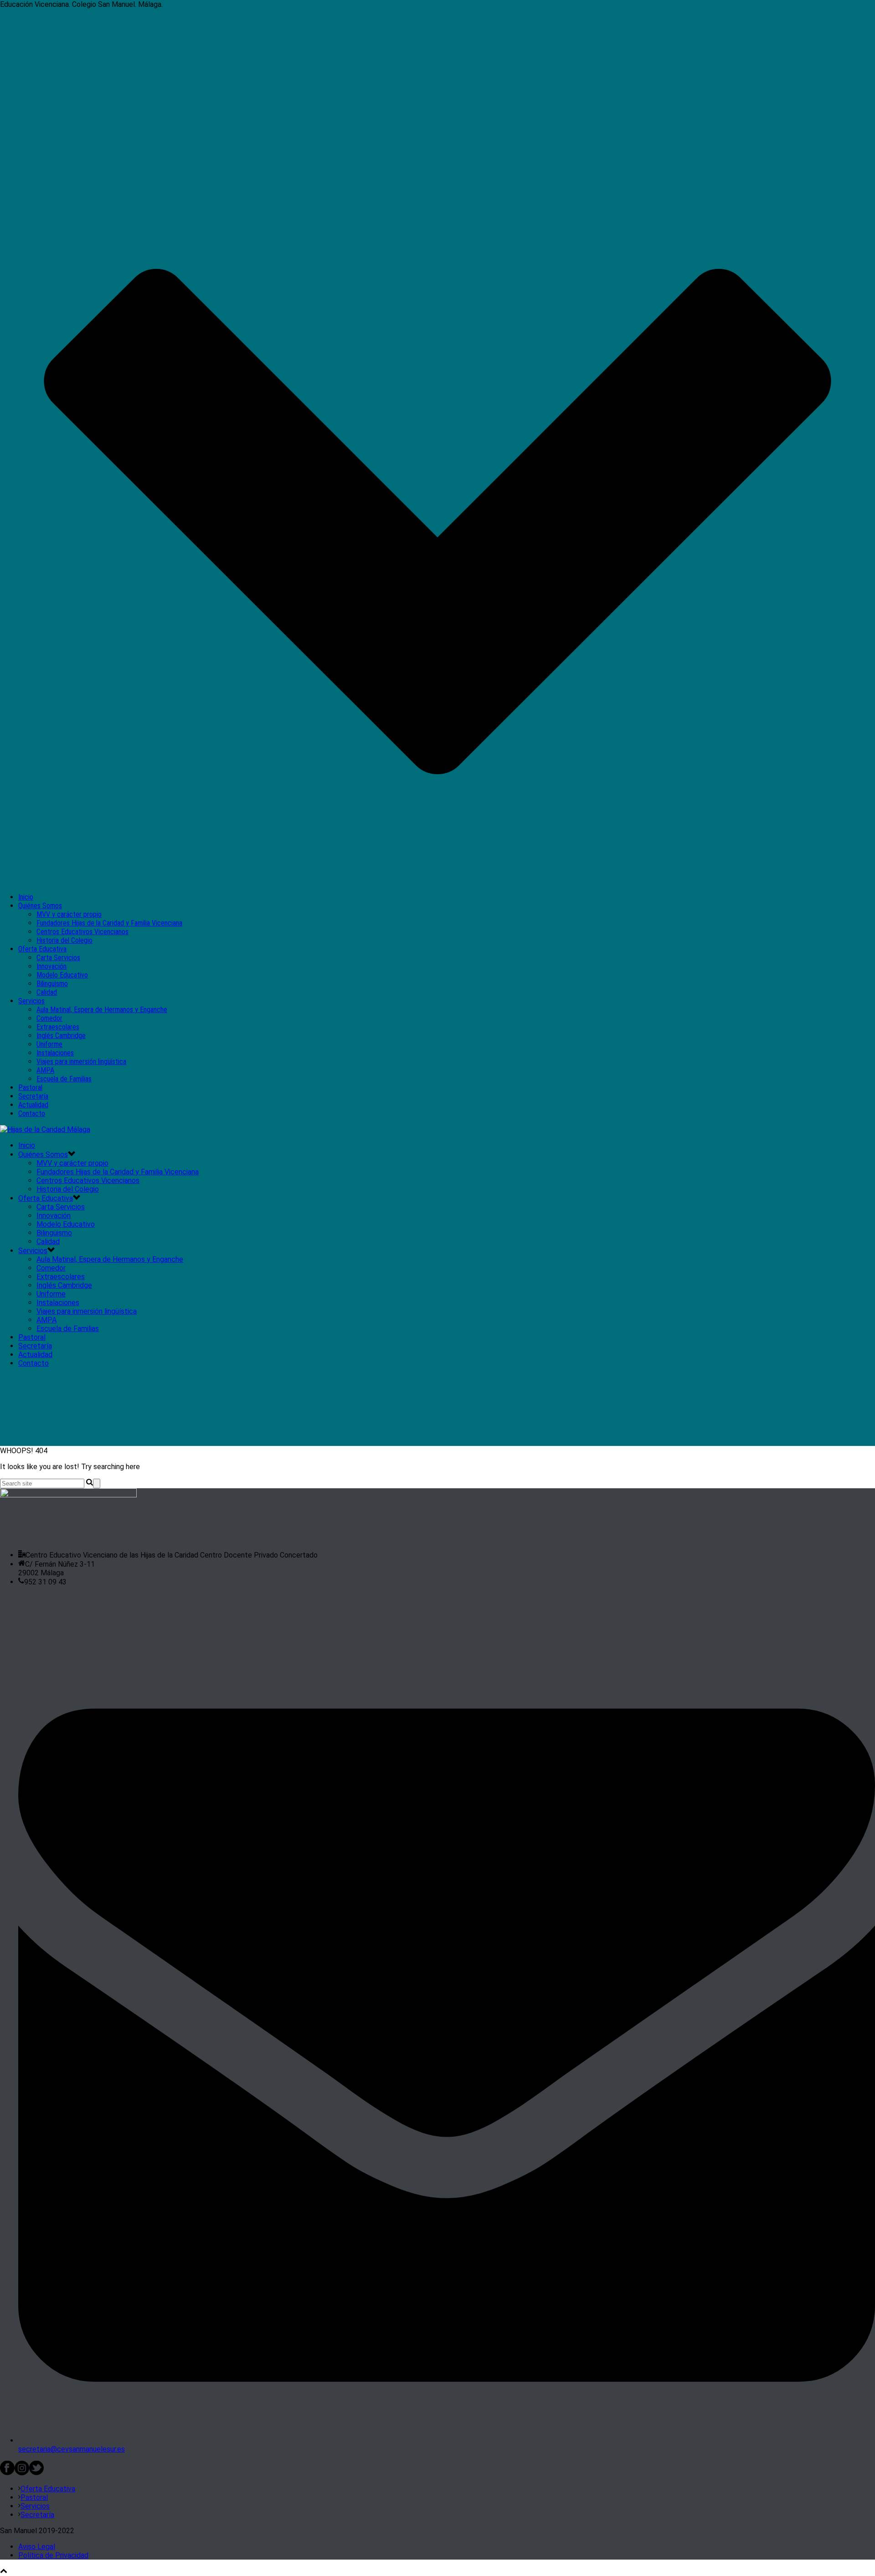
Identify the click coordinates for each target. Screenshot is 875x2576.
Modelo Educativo (62, 975)
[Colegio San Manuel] (45, 1129)
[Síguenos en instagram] (22, 2473)
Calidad (47, 992)
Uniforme (49, 1044)
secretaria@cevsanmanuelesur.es (72, 2449)
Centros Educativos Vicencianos (82, 932)
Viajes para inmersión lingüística (81, 1062)
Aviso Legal (37, 2547)
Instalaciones (55, 1053)
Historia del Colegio (64, 940)
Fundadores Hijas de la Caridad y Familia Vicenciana (109, 923)
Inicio (26, 897)
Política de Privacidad (53, 2555)
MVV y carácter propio (69, 914)
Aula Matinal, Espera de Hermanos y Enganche (102, 1010)
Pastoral (30, 1087)
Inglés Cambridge (61, 1036)
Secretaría (33, 1096)
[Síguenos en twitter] (36, 2473)
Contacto (32, 1113)
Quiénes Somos (40, 906)
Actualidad (33, 1105)
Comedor (49, 1018)
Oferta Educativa (42, 949)
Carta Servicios (58, 958)
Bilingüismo (52, 984)
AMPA (45, 1070)
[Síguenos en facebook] (7, 2473)
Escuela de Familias (64, 1079)
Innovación (51, 966)
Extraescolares (58, 1027)
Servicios (31, 1001)
